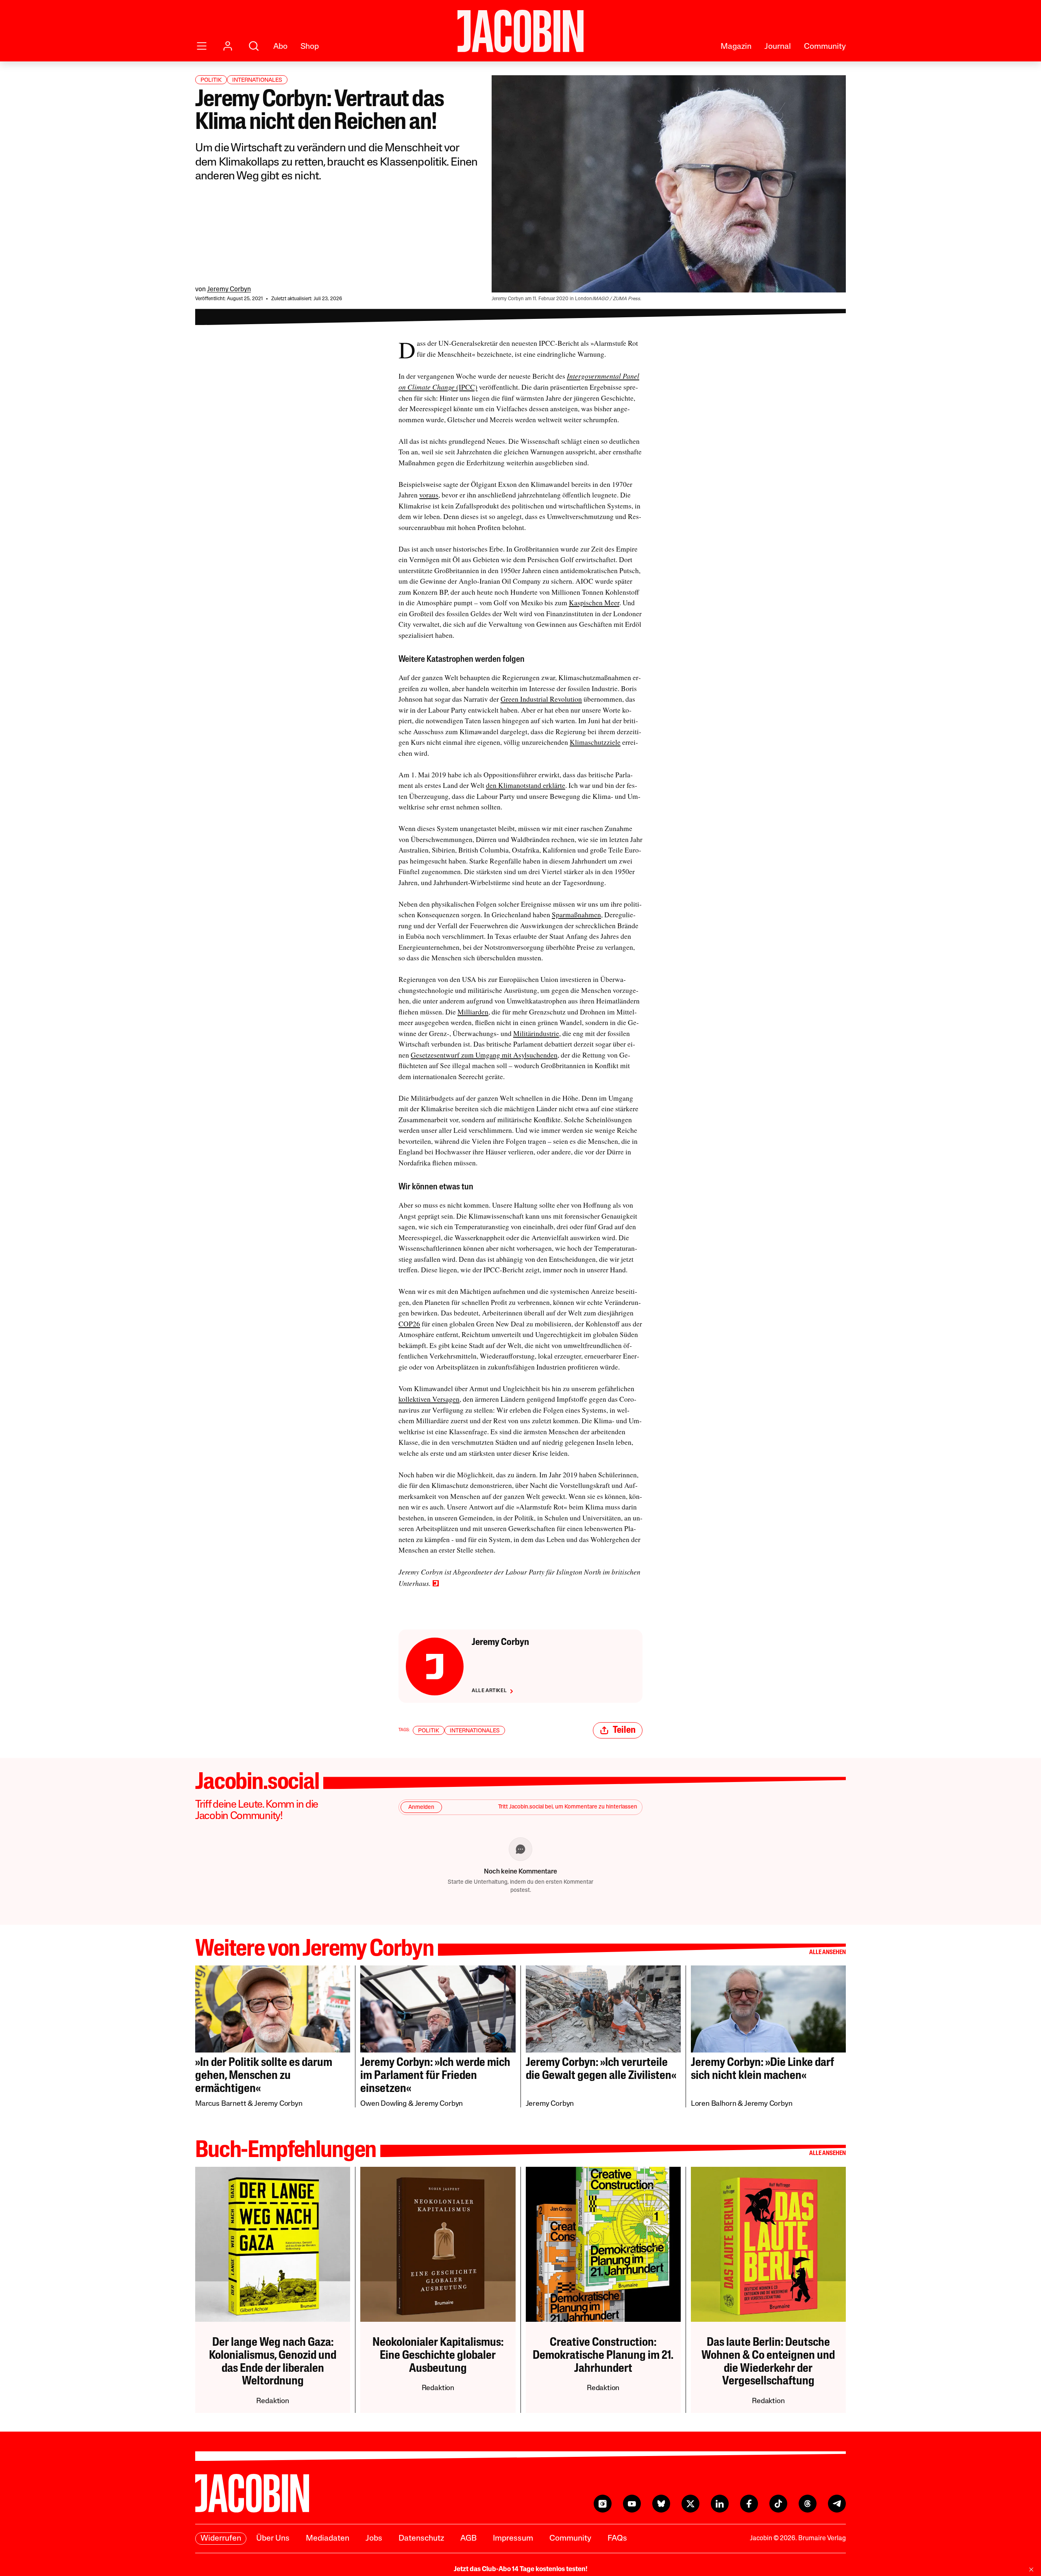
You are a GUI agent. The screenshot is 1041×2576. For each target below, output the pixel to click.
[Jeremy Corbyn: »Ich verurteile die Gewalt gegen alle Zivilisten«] (603, 2009)
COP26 (409, 1324)
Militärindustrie (536, 1033)
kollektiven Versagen (429, 1399)
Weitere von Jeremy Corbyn (315, 1950)
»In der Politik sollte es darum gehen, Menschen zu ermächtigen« (264, 2076)
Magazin (736, 47)
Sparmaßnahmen (576, 915)
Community (825, 47)
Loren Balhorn (714, 2104)
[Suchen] (254, 46)
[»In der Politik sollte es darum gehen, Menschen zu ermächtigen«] (273, 2009)
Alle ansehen (828, 1953)
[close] (1031, 2569)
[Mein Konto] (228, 46)
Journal (778, 47)
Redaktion (272, 2402)
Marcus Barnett (221, 2104)
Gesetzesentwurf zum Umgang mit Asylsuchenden (484, 1055)
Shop (310, 47)
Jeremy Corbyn (229, 290)
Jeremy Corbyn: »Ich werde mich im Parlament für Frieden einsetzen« (435, 2076)
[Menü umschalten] (202, 46)
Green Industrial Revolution (541, 699)
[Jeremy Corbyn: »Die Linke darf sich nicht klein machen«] (768, 2009)
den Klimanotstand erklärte (526, 785)
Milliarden (473, 1012)
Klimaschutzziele (595, 742)
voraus (429, 495)
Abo (280, 47)
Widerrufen (221, 2539)
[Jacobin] (520, 31)
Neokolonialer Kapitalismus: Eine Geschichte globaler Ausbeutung (438, 2356)
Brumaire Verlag (822, 2539)
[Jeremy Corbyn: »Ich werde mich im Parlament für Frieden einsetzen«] (438, 2009)
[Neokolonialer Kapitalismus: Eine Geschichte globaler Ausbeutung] (438, 2244)
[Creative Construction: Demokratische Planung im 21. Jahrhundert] (603, 2244)
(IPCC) (467, 387)
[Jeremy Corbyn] (435, 1666)
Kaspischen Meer (594, 603)
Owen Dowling (383, 2104)
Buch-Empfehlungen (286, 2151)
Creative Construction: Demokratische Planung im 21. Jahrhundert (603, 2356)
